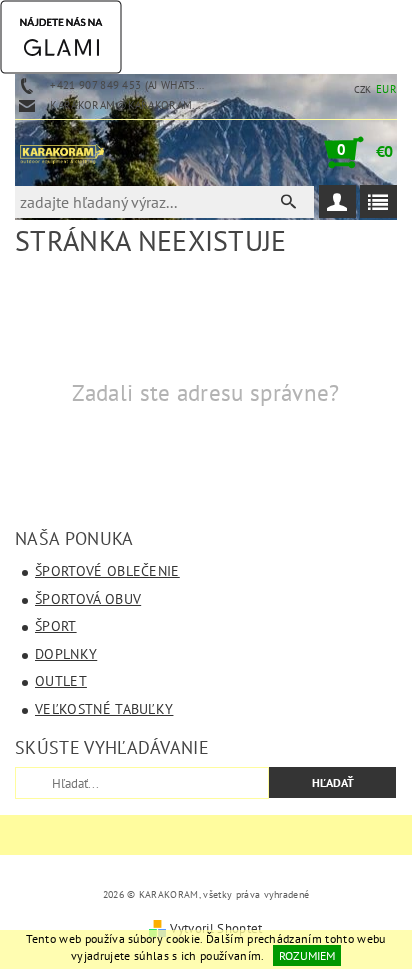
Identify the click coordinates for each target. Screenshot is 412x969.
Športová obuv (88, 599)
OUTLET (61, 681)
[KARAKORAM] (62, 152)
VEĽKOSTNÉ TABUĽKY (104, 709)
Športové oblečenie (107, 571)
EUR (386, 89)
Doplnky (66, 654)
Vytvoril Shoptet (216, 928)
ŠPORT (56, 626)
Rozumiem (307, 955)
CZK (363, 89)
